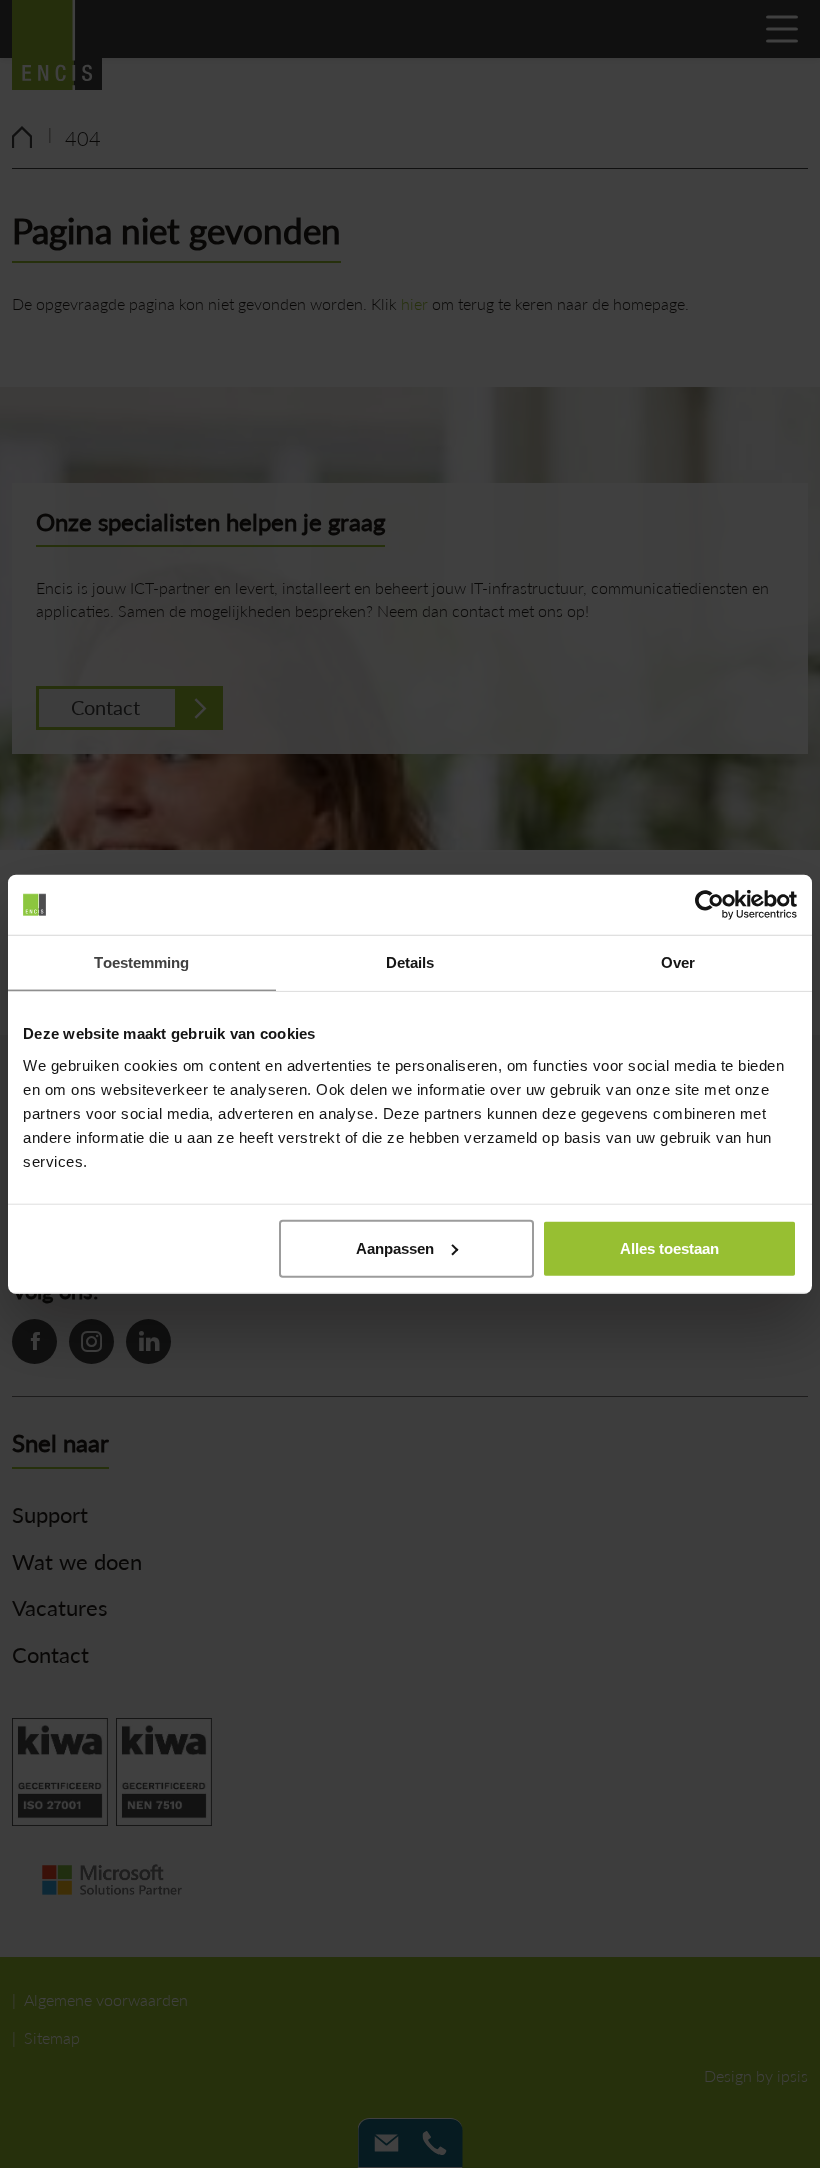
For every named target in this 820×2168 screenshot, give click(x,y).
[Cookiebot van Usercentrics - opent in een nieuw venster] (709, 905)
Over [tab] (678, 962)
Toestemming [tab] (141, 962)
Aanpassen (395, 1247)
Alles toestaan (669, 1247)
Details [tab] (410, 962)
